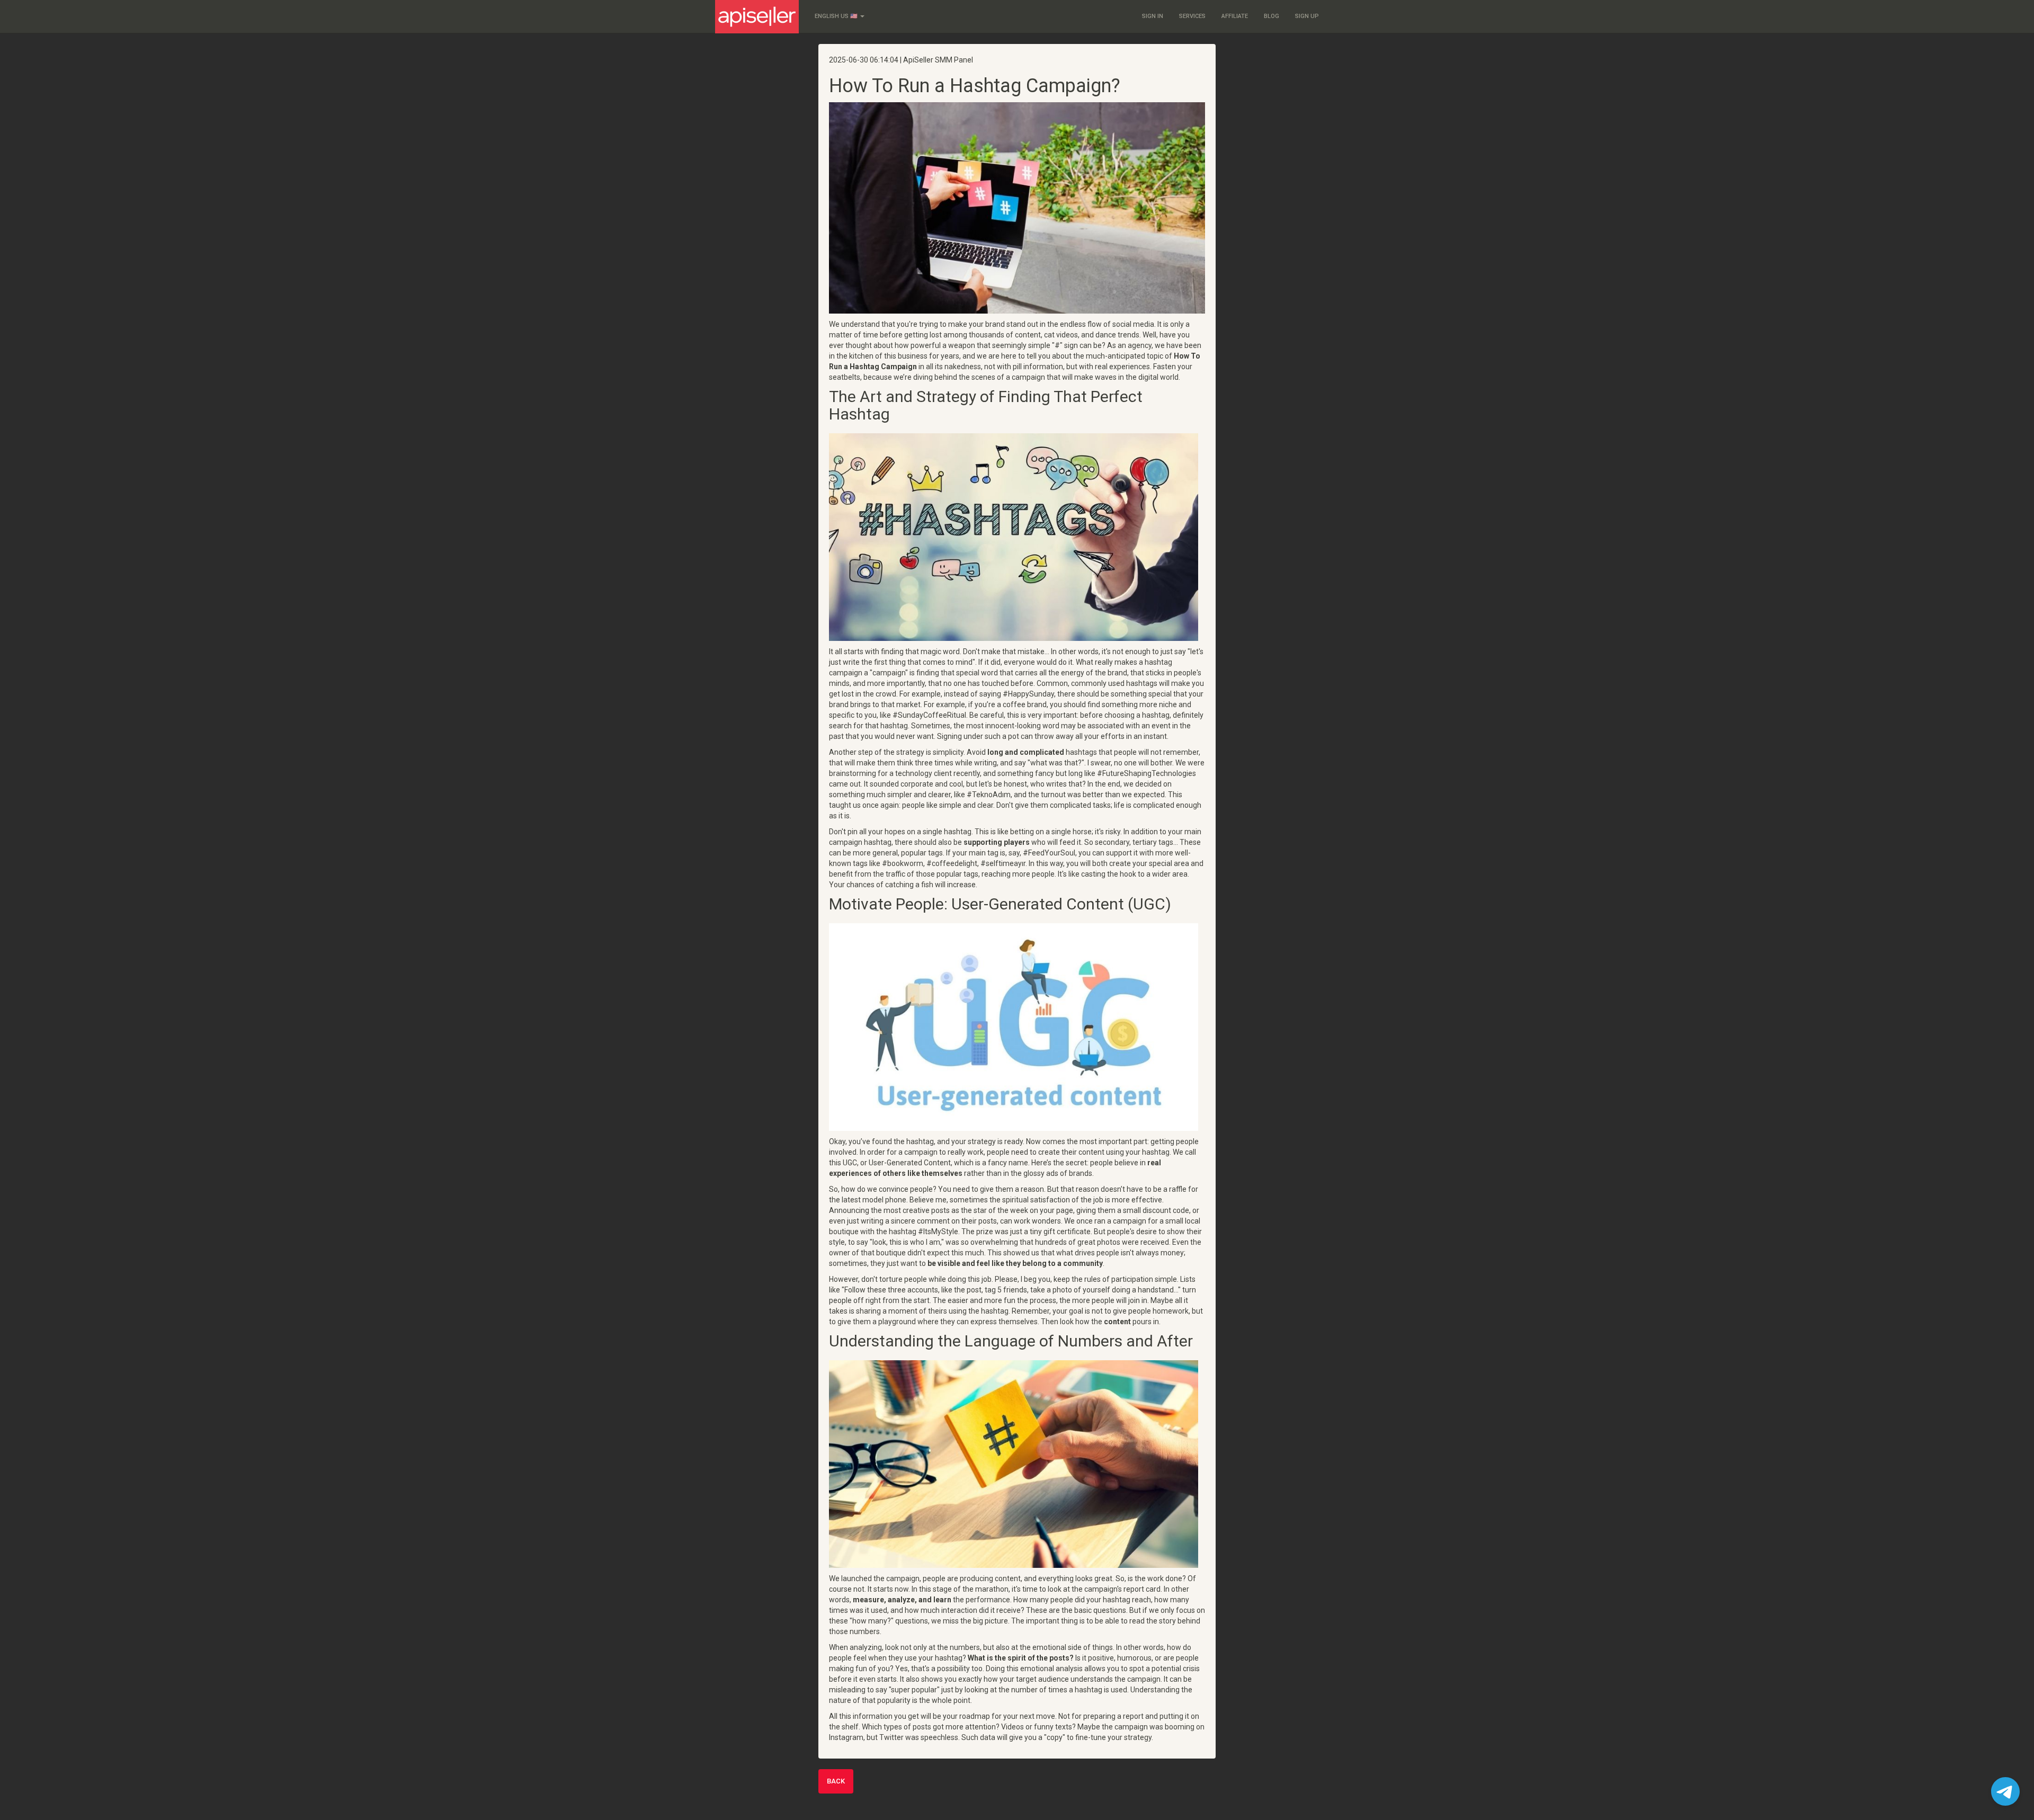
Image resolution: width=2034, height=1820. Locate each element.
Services (1192, 16)
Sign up (1307, 16)
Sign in (1153, 16)
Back (836, 1781)
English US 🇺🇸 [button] (837, 16)
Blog (1272, 16)
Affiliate (1235, 16)
